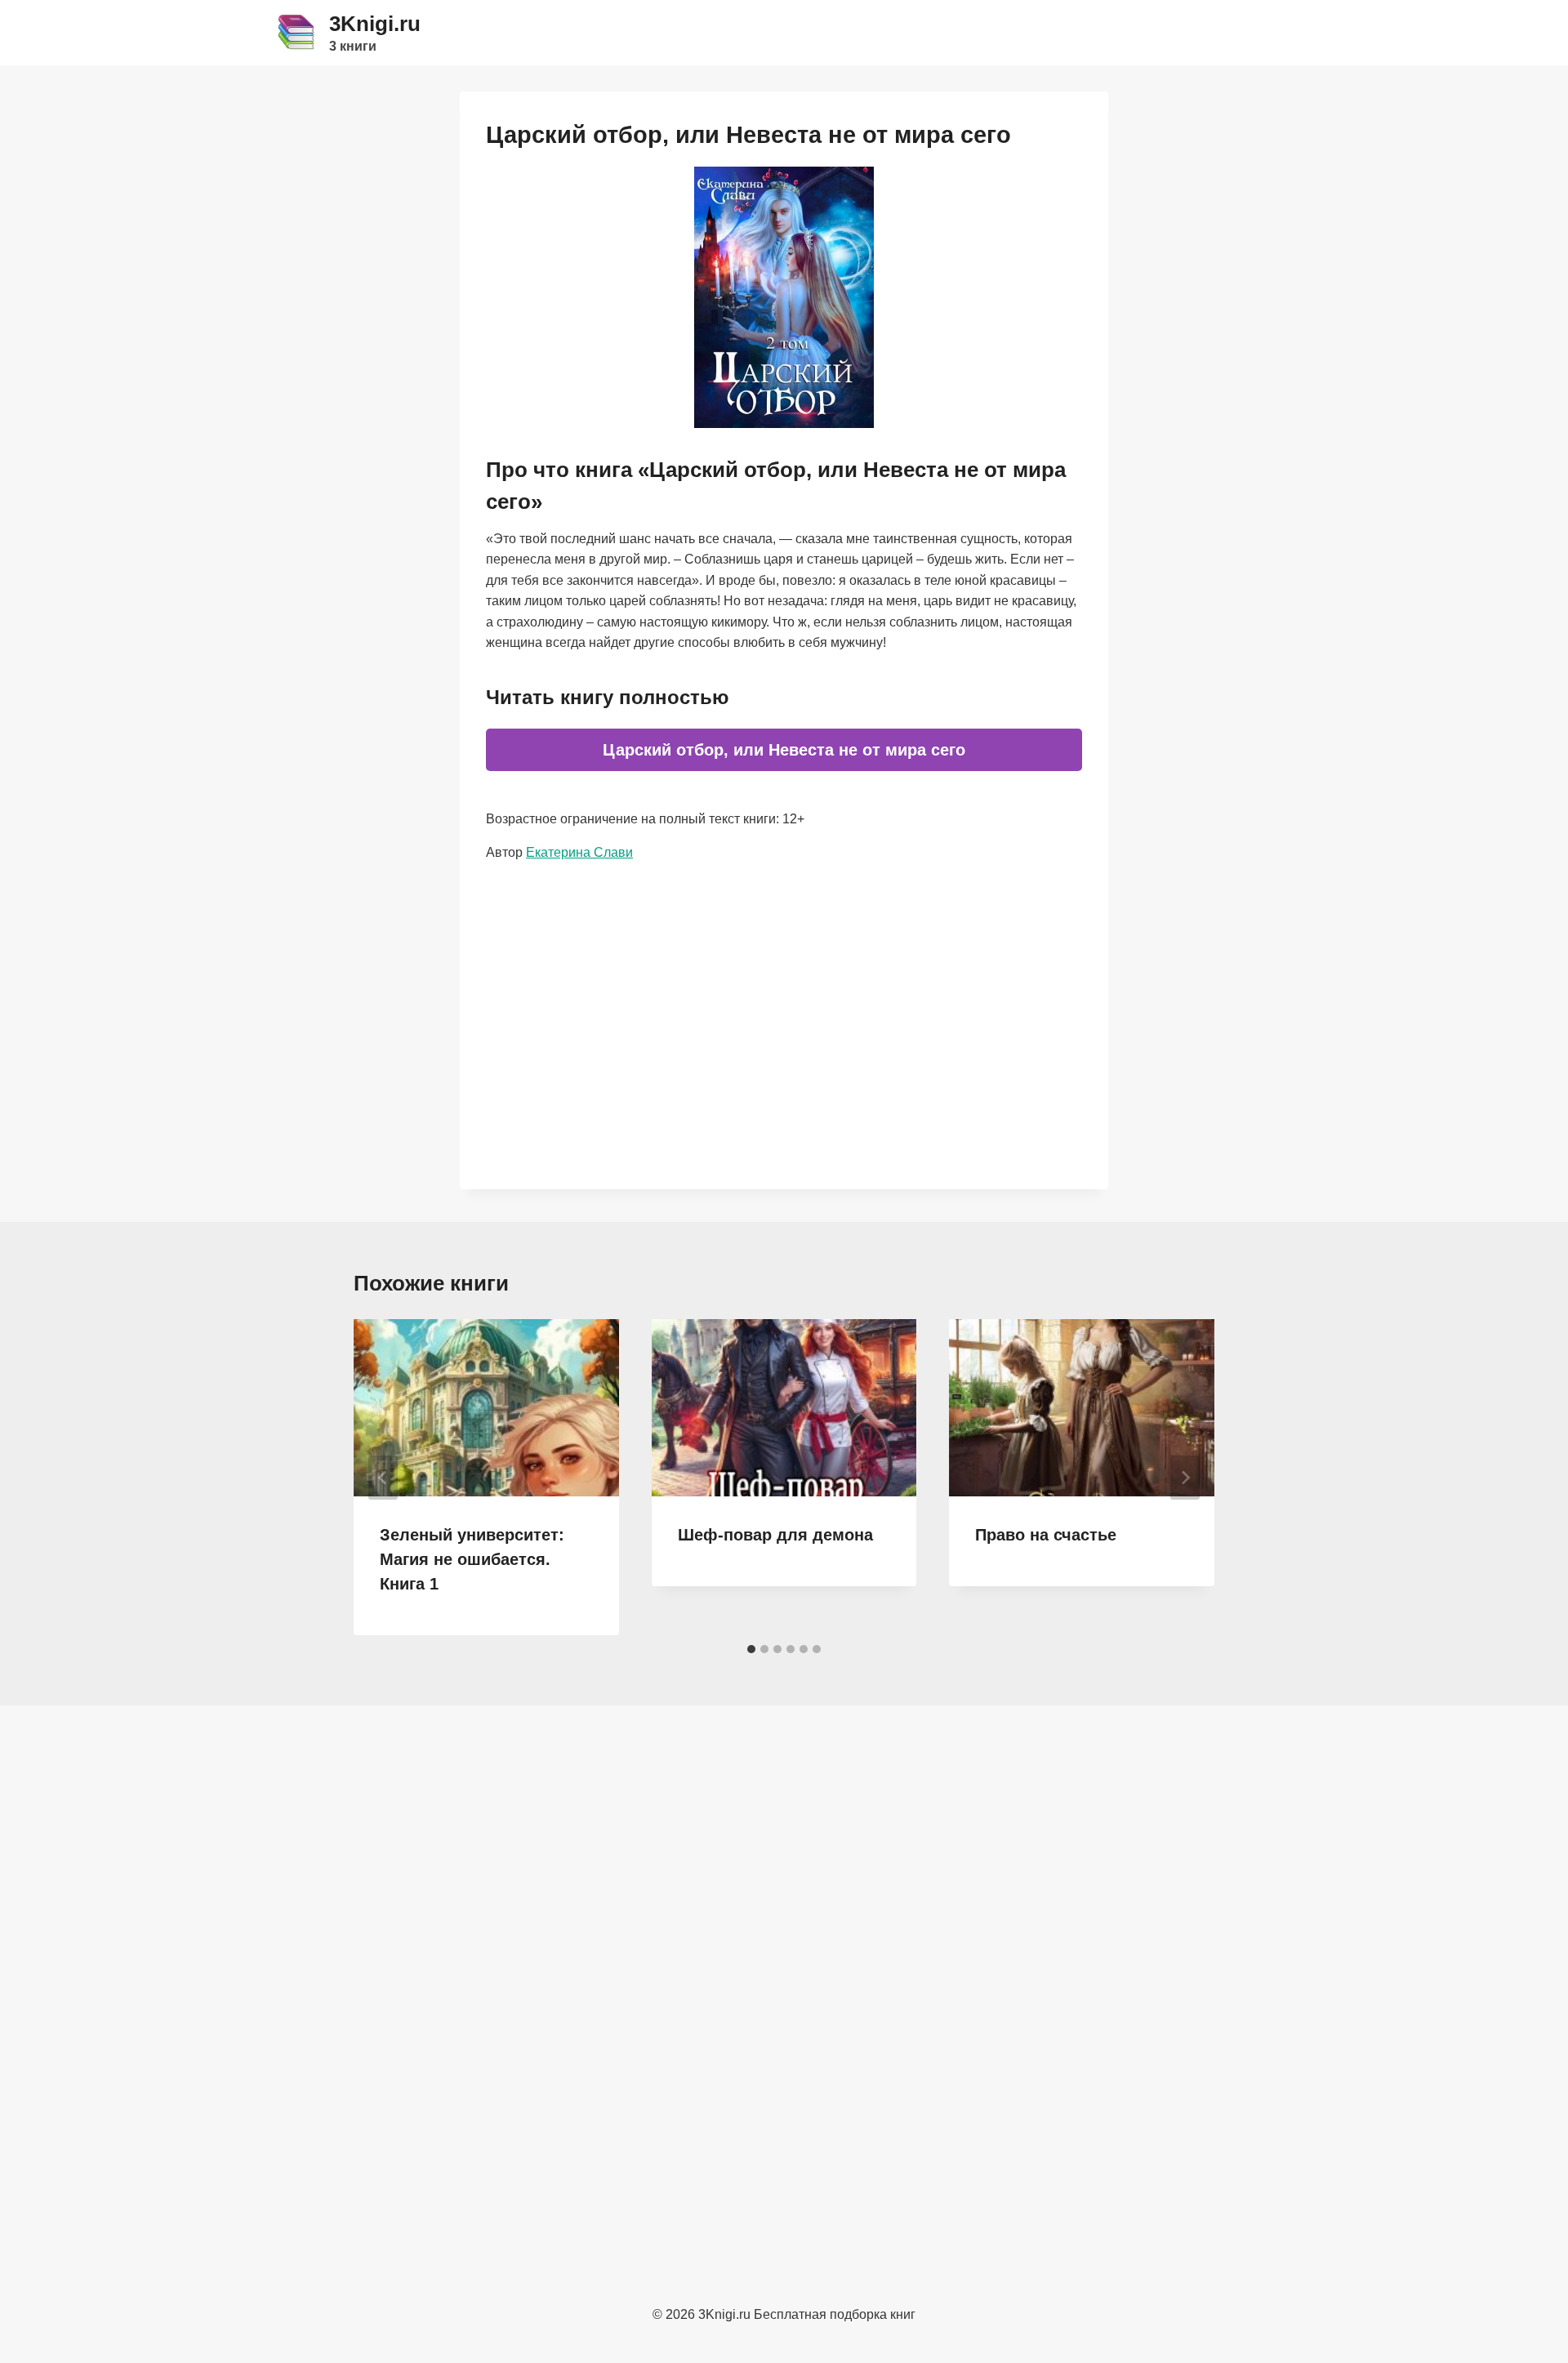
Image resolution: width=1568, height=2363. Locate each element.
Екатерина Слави (579, 852)
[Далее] (1185, 1478)
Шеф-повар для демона (775, 1535)
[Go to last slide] (383, 1478)
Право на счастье (1046, 1535)
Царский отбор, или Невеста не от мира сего (784, 750)
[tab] (751, 1649)
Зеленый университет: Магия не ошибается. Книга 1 (472, 1559)
